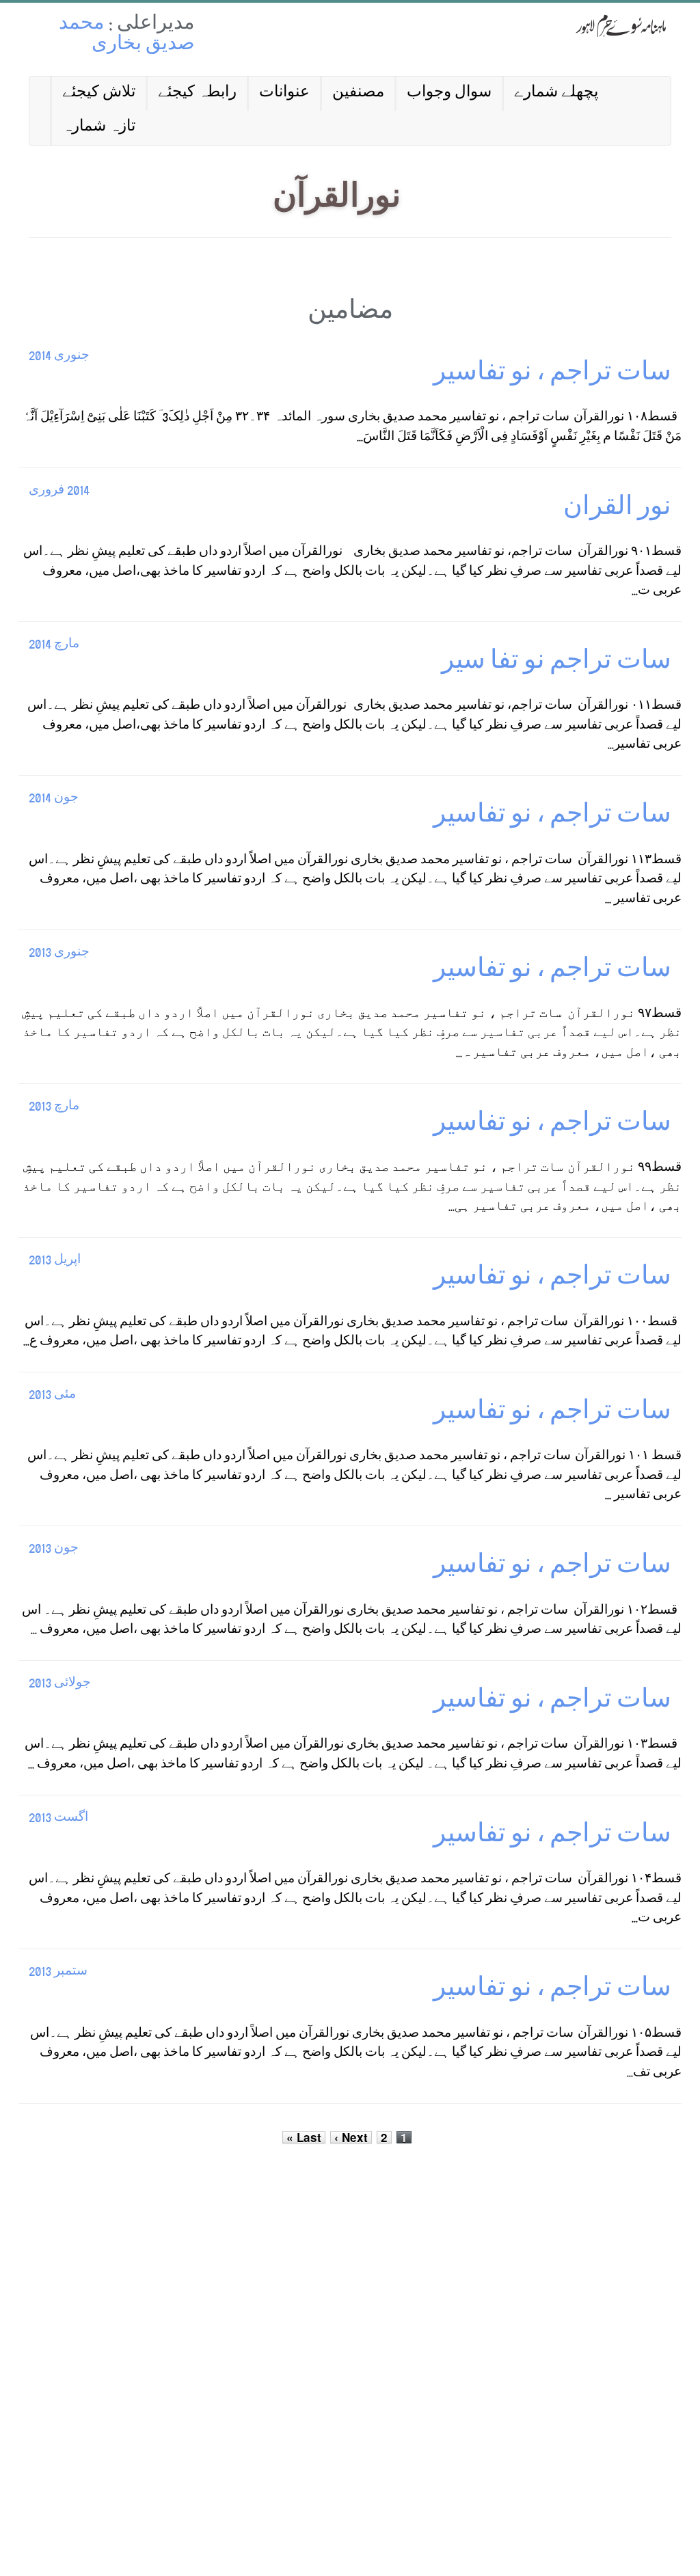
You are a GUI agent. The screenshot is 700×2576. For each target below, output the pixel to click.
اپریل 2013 (55, 1261)
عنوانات (284, 93)
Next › (351, 2137)
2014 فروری (59, 491)
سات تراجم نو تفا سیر (556, 663)
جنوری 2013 (59, 953)
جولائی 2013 (60, 1684)
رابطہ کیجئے (197, 93)
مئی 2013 (52, 1395)
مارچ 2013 (54, 1107)
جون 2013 (54, 1549)
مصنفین (358, 93)
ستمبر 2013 (58, 1972)
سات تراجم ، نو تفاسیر (552, 375)
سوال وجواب (449, 93)
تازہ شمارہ (99, 127)
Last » (304, 2137)
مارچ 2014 (54, 645)
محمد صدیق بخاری (127, 35)
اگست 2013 (58, 1818)
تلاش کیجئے (99, 93)
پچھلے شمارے (556, 93)
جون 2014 (54, 799)
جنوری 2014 (59, 356)
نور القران (617, 510)
